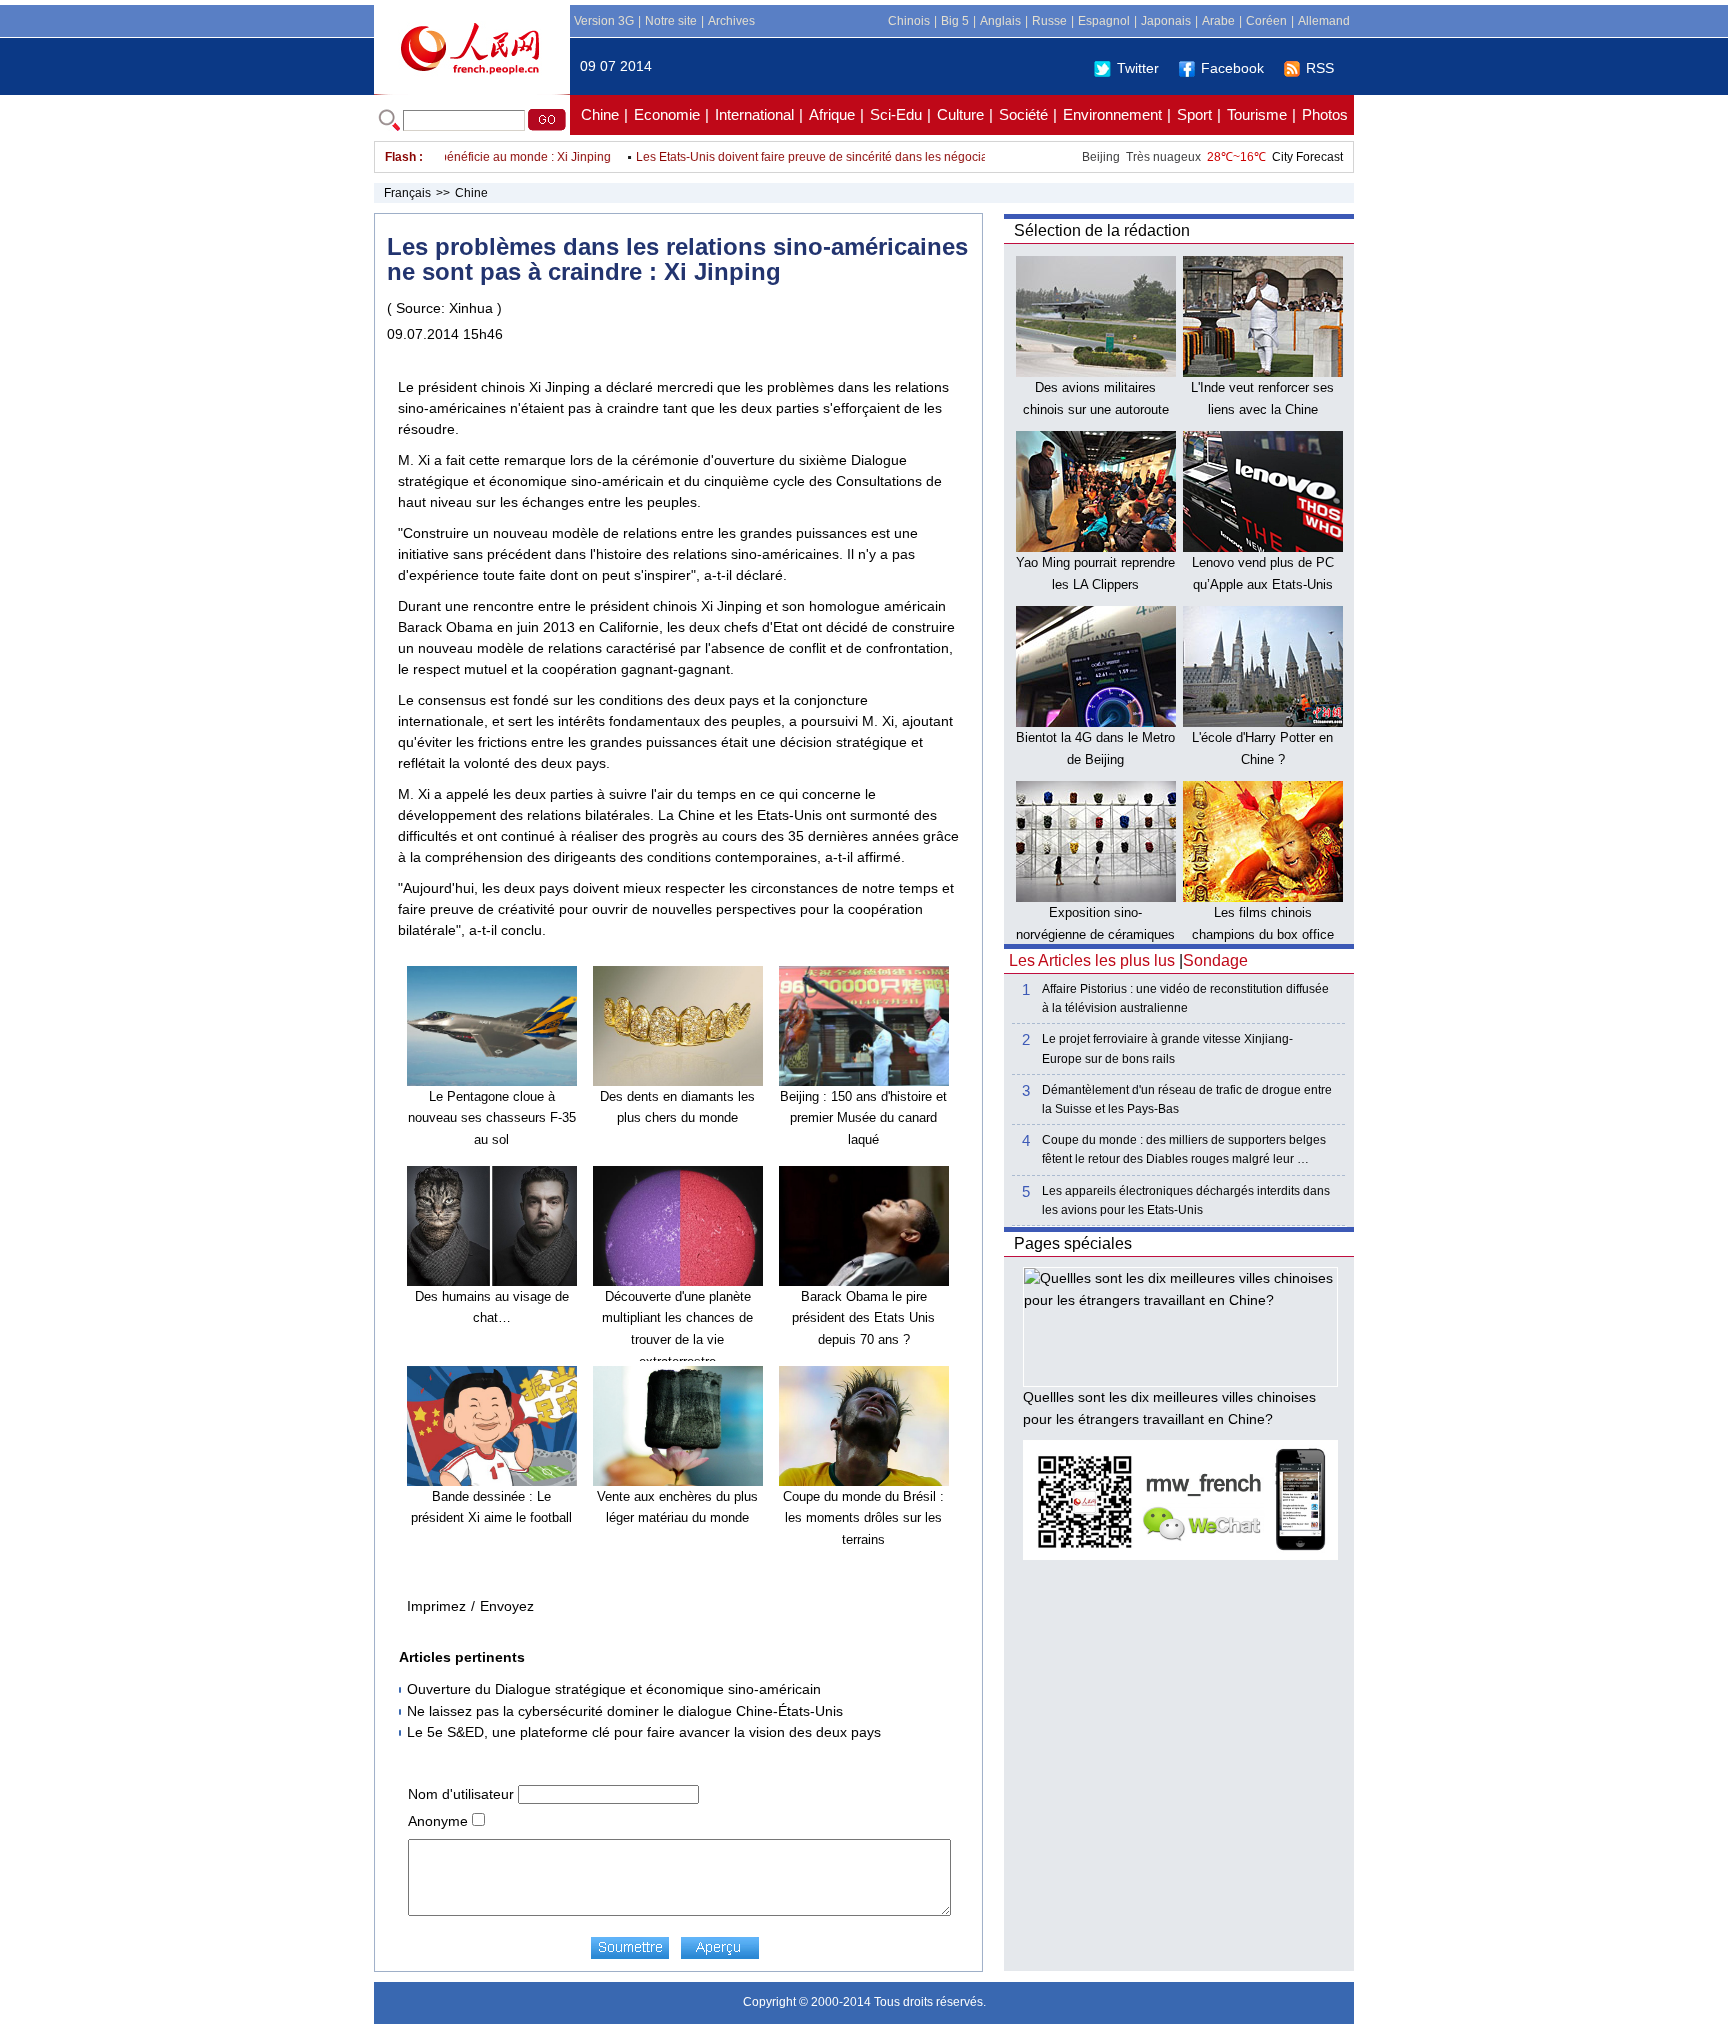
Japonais (1166, 21)
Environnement (1112, 114)
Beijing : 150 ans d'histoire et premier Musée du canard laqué (863, 1118)
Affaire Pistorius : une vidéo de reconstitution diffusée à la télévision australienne (1185, 998)
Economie (667, 114)
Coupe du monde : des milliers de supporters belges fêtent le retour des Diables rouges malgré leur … (1184, 1149)
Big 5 (955, 21)
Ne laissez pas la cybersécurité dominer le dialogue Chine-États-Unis (625, 1711)
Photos (1325, 114)
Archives (731, 21)
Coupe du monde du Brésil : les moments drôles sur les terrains (863, 1518)
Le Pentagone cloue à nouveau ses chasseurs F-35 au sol (492, 1118)
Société (1023, 114)
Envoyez (507, 1606)
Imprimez (436, 1606)
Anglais (1000, 21)
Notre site (671, 21)
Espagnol (1104, 21)
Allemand (1324, 21)
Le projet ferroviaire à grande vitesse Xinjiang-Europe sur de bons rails (1167, 1048)
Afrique (832, 114)
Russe (1049, 21)
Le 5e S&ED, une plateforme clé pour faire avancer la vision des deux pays (644, 1732)
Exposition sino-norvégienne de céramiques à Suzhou (1095, 934)
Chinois (909, 21)
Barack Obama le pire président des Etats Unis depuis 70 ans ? (863, 1318)
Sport (1194, 114)
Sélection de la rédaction (1102, 230)
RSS (1320, 68)
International (754, 114)
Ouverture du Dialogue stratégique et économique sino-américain (614, 1689)
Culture (960, 114)
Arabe (1218, 21)
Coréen (1266, 21)
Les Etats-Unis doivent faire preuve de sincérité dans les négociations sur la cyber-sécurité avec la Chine (895, 157)
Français (407, 193)
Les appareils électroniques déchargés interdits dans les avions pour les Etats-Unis (1186, 1200)
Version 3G (604, 21)
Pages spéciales (1073, 1243)
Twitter (1138, 68)
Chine (600, 114)
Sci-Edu (896, 114)
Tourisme (1257, 114)
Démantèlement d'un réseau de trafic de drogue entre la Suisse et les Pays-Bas (1187, 1099)
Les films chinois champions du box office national (1263, 934)
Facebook (1232, 68)
